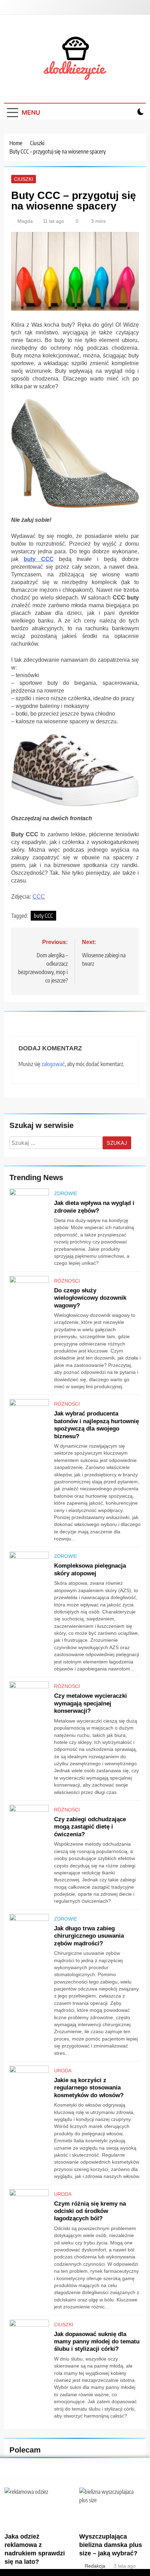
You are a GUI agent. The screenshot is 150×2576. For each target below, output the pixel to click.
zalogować (53, 1064)
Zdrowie (66, 1193)
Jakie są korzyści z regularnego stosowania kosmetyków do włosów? (89, 2088)
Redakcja (95, 2566)
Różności (67, 1281)
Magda (25, 221)
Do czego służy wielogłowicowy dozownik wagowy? (90, 1298)
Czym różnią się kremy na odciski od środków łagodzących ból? (90, 2211)
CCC (39, 897)
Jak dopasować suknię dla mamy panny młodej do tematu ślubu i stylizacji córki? (97, 2341)
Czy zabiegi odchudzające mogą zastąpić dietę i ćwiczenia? (90, 1827)
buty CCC (39, 559)
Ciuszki (24, 179)
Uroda (63, 2071)
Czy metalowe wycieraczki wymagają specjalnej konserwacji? (91, 1703)
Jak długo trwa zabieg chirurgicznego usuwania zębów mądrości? (89, 1936)
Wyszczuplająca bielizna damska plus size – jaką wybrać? (111, 2545)
